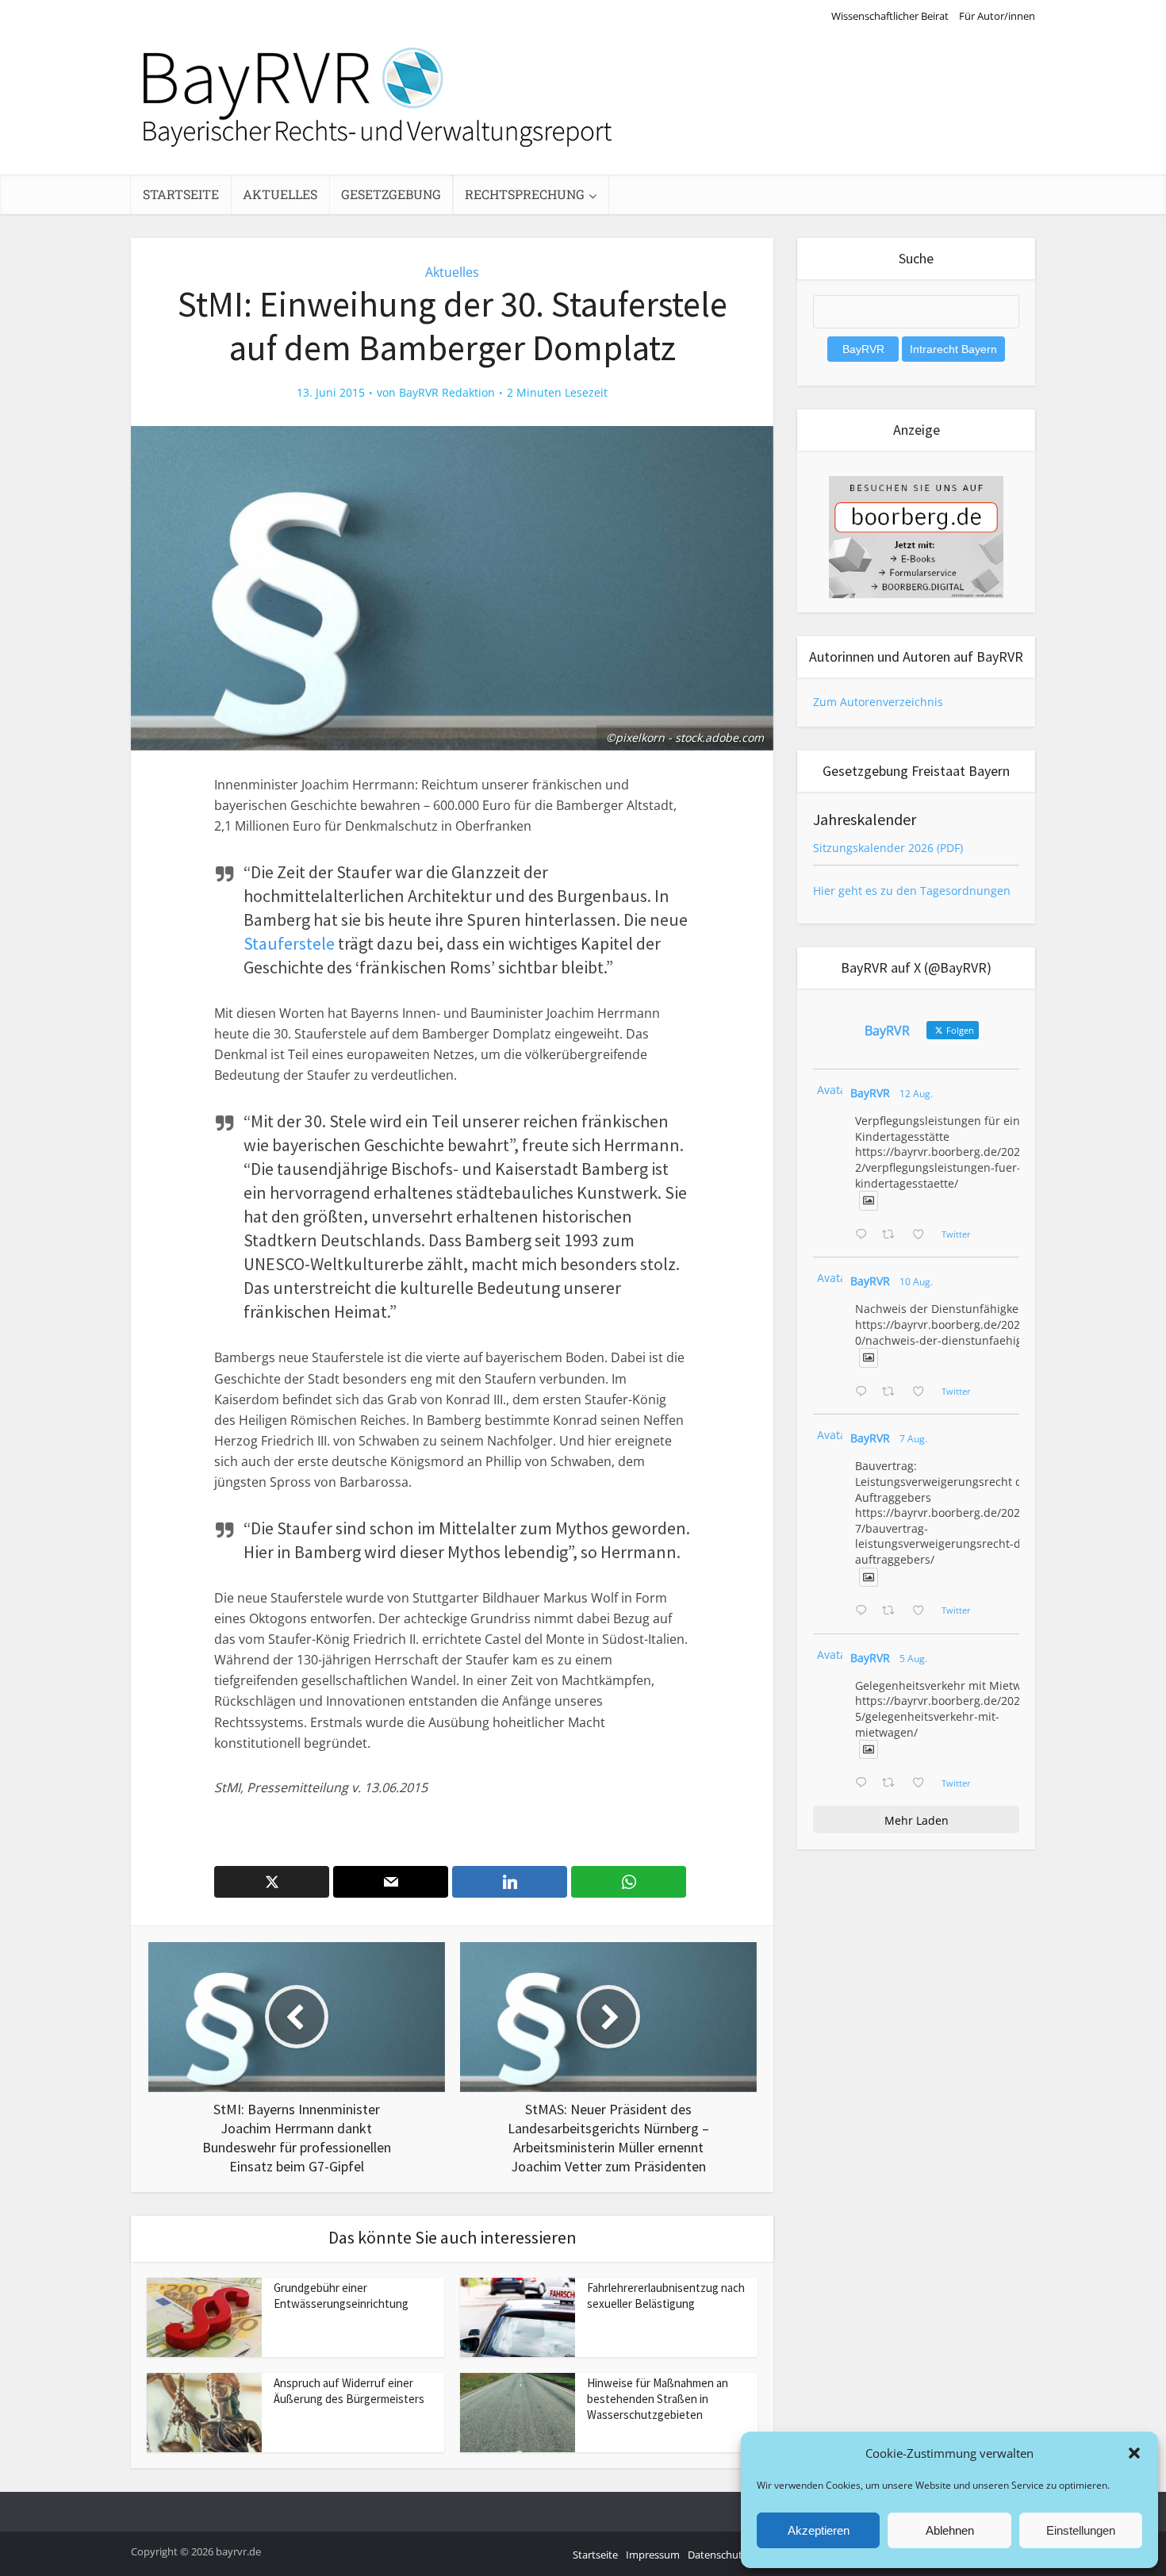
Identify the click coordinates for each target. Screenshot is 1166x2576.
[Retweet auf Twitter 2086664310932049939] (893, 1392)
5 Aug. (913, 1658)
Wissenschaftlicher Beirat (890, 16)
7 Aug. (913, 1439)
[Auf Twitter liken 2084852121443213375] (923, 1783)
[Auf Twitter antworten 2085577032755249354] (865, 1611)
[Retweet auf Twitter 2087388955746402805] (893, 1235)
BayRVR (870, 1093)
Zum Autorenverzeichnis (878, 702)
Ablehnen (950, 2530)
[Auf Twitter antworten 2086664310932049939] (865, 1392)
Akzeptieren (819, 2530)
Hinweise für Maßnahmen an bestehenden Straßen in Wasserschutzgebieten (658, 2399)
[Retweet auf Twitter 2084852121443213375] (893, 1783)
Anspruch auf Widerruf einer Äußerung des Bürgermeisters (349, 2391)
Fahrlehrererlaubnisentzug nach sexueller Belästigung (666, 2296)
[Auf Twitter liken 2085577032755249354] (923, 1611)
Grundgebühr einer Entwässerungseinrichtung (341, 2296)
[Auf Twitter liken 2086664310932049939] (923, 1392)
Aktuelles (280, 194)
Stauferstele (289, 943)
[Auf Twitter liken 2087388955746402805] (923, 1235)
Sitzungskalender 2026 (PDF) (888, 848)
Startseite (181, 194)
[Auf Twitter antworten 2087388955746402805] (865, 1235)
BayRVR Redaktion (447, 393)
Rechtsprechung (525, 194)
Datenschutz (717, 2555)
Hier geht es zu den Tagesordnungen (912, 891)
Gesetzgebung (391, 194)
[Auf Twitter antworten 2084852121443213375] (865, 1783)
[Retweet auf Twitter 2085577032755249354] (893, 1611)
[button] (1134, 2453)
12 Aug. (916, 1094)
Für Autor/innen (997, 16)
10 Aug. (916, 1282)
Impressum (653, 2555)
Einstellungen (1081, 2530)
